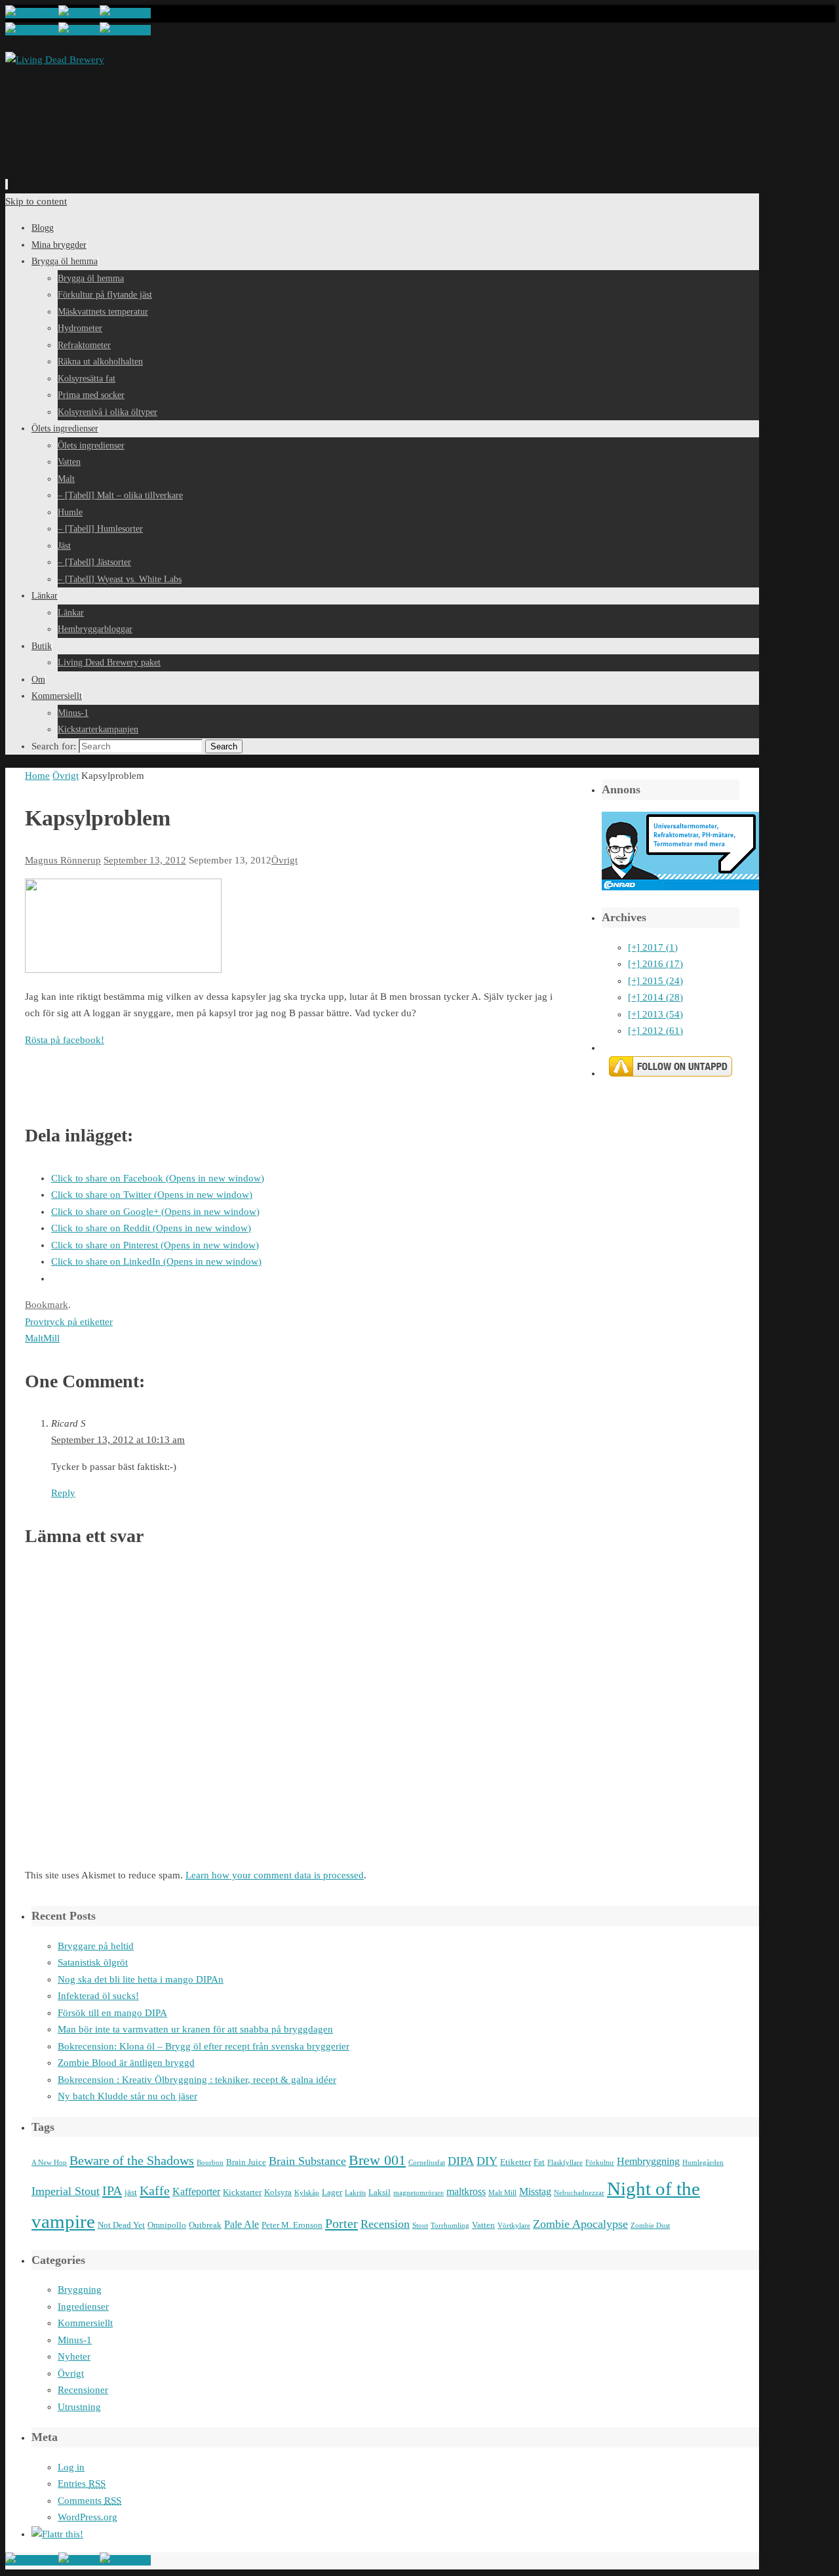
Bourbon (210, 2163)
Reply (63, 1493)
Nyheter (74, 2356)
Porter (341, 2223)
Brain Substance (307, 2161)
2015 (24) (655, 981)
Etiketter (516, 2162)
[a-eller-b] (123, 970)
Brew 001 (377, 2160)
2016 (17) (655, 964)
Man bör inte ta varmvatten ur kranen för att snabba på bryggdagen (195, 2029)
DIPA (461, 2161)
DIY (487, 2161)
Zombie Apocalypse (580, 2224)
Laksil (380, 2192)
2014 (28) (655, 997)
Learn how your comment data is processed (275, 1875)
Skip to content (36, 201)
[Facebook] (32, 13)
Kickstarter (242, 2192)
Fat (539, 2162)
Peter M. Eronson (292, 2225)
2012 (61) (655, 1031)
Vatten (483, 2225)
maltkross (466, 2191)
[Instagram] (125, 13)
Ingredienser (83, 2307)
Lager (332, 2192)
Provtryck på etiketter (69, 1322)
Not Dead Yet (121, 2225)
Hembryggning (648, 2161)
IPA (112, 2190)
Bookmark (47, 1305)
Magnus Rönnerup (63, 860)
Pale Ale (242, 2224)
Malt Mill (502, 2193)
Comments (89, 2501)
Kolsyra (278, 2192)
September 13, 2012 (145, 860)
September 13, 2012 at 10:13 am (118, 1440)
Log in (71, 2467)
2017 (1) (653, 947)
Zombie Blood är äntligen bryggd (126, 2063)
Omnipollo (167, 2225)
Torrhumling (450, 2226)
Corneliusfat (427, 2163)
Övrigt (66, 776)
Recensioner (83, 2390)
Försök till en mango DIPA (112, 2013)
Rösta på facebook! (65, 1040)
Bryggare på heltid (96, 1946)
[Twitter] (79, 13)
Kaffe (155, 2190)
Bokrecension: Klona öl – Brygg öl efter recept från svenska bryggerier (204, 2046)
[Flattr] (57, 2534)
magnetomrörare (419, 2193)
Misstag (535, 2191)
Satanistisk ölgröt (93, 1962)
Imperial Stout (66, 2191)
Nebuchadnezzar (579, 2193)
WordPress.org (88, 2517)
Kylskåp (307, 2193)
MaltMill (42, 1338)
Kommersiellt (85, 2323)
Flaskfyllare (565, 2163)
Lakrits (355, 2193)
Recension (385, 2224)
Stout (420, 2226)
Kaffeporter (196, 2191)
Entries (82, 2484)
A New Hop (49, 2163)
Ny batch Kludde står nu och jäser (127, 2096)
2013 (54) (655, 1014)
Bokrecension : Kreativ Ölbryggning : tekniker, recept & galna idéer (197, 2080)
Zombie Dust (650, 2226)
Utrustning (79, 2407)
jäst (131, 2192)
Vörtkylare (514, 2226)
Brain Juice (246, 2162)
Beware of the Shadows (132, 2160)
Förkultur (600, 2163)
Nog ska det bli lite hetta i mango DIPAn (141, 1979)
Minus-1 (75, 2340)
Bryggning (80, 2289)
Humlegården (703, 2163)
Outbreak (205, 2225)
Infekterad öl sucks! (98, 1996)
